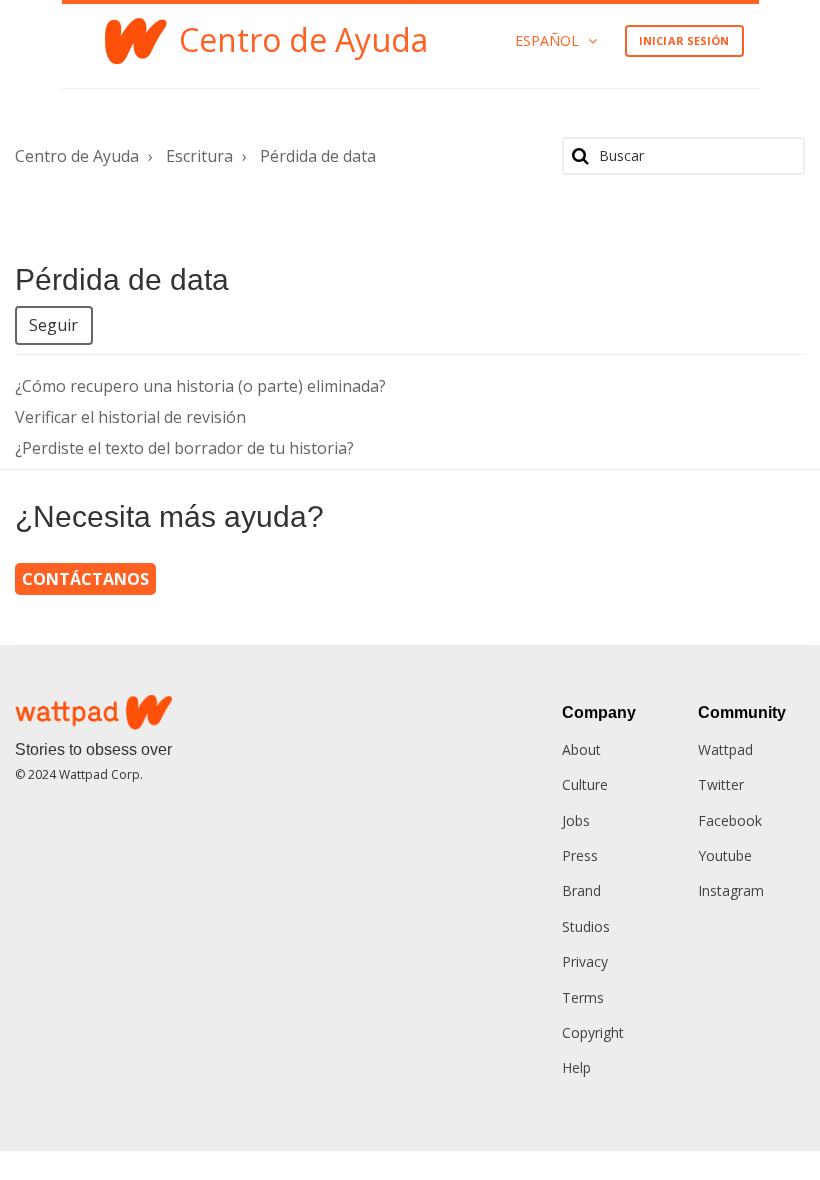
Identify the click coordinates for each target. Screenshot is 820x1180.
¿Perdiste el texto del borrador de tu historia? (184, 448)
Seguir (54, 325)
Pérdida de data (318, 156)
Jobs (576, 820)
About (581, 749)
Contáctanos (85, 579)
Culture (585, 784)
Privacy (585, 961)
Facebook (730, 820)
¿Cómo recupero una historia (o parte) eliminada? (200, 386)
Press (580, 855)
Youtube (725, 855)
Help (576, 1067)
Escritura (199, 156)
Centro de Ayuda (77, 156)
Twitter (721, 784)
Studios (586, 926)
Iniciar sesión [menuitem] (684, 40)
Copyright (593, 1032)
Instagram (731, 890)
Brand (581, 890)
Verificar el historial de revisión (130, 417)
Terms (583, 997)
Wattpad (725, 749)
